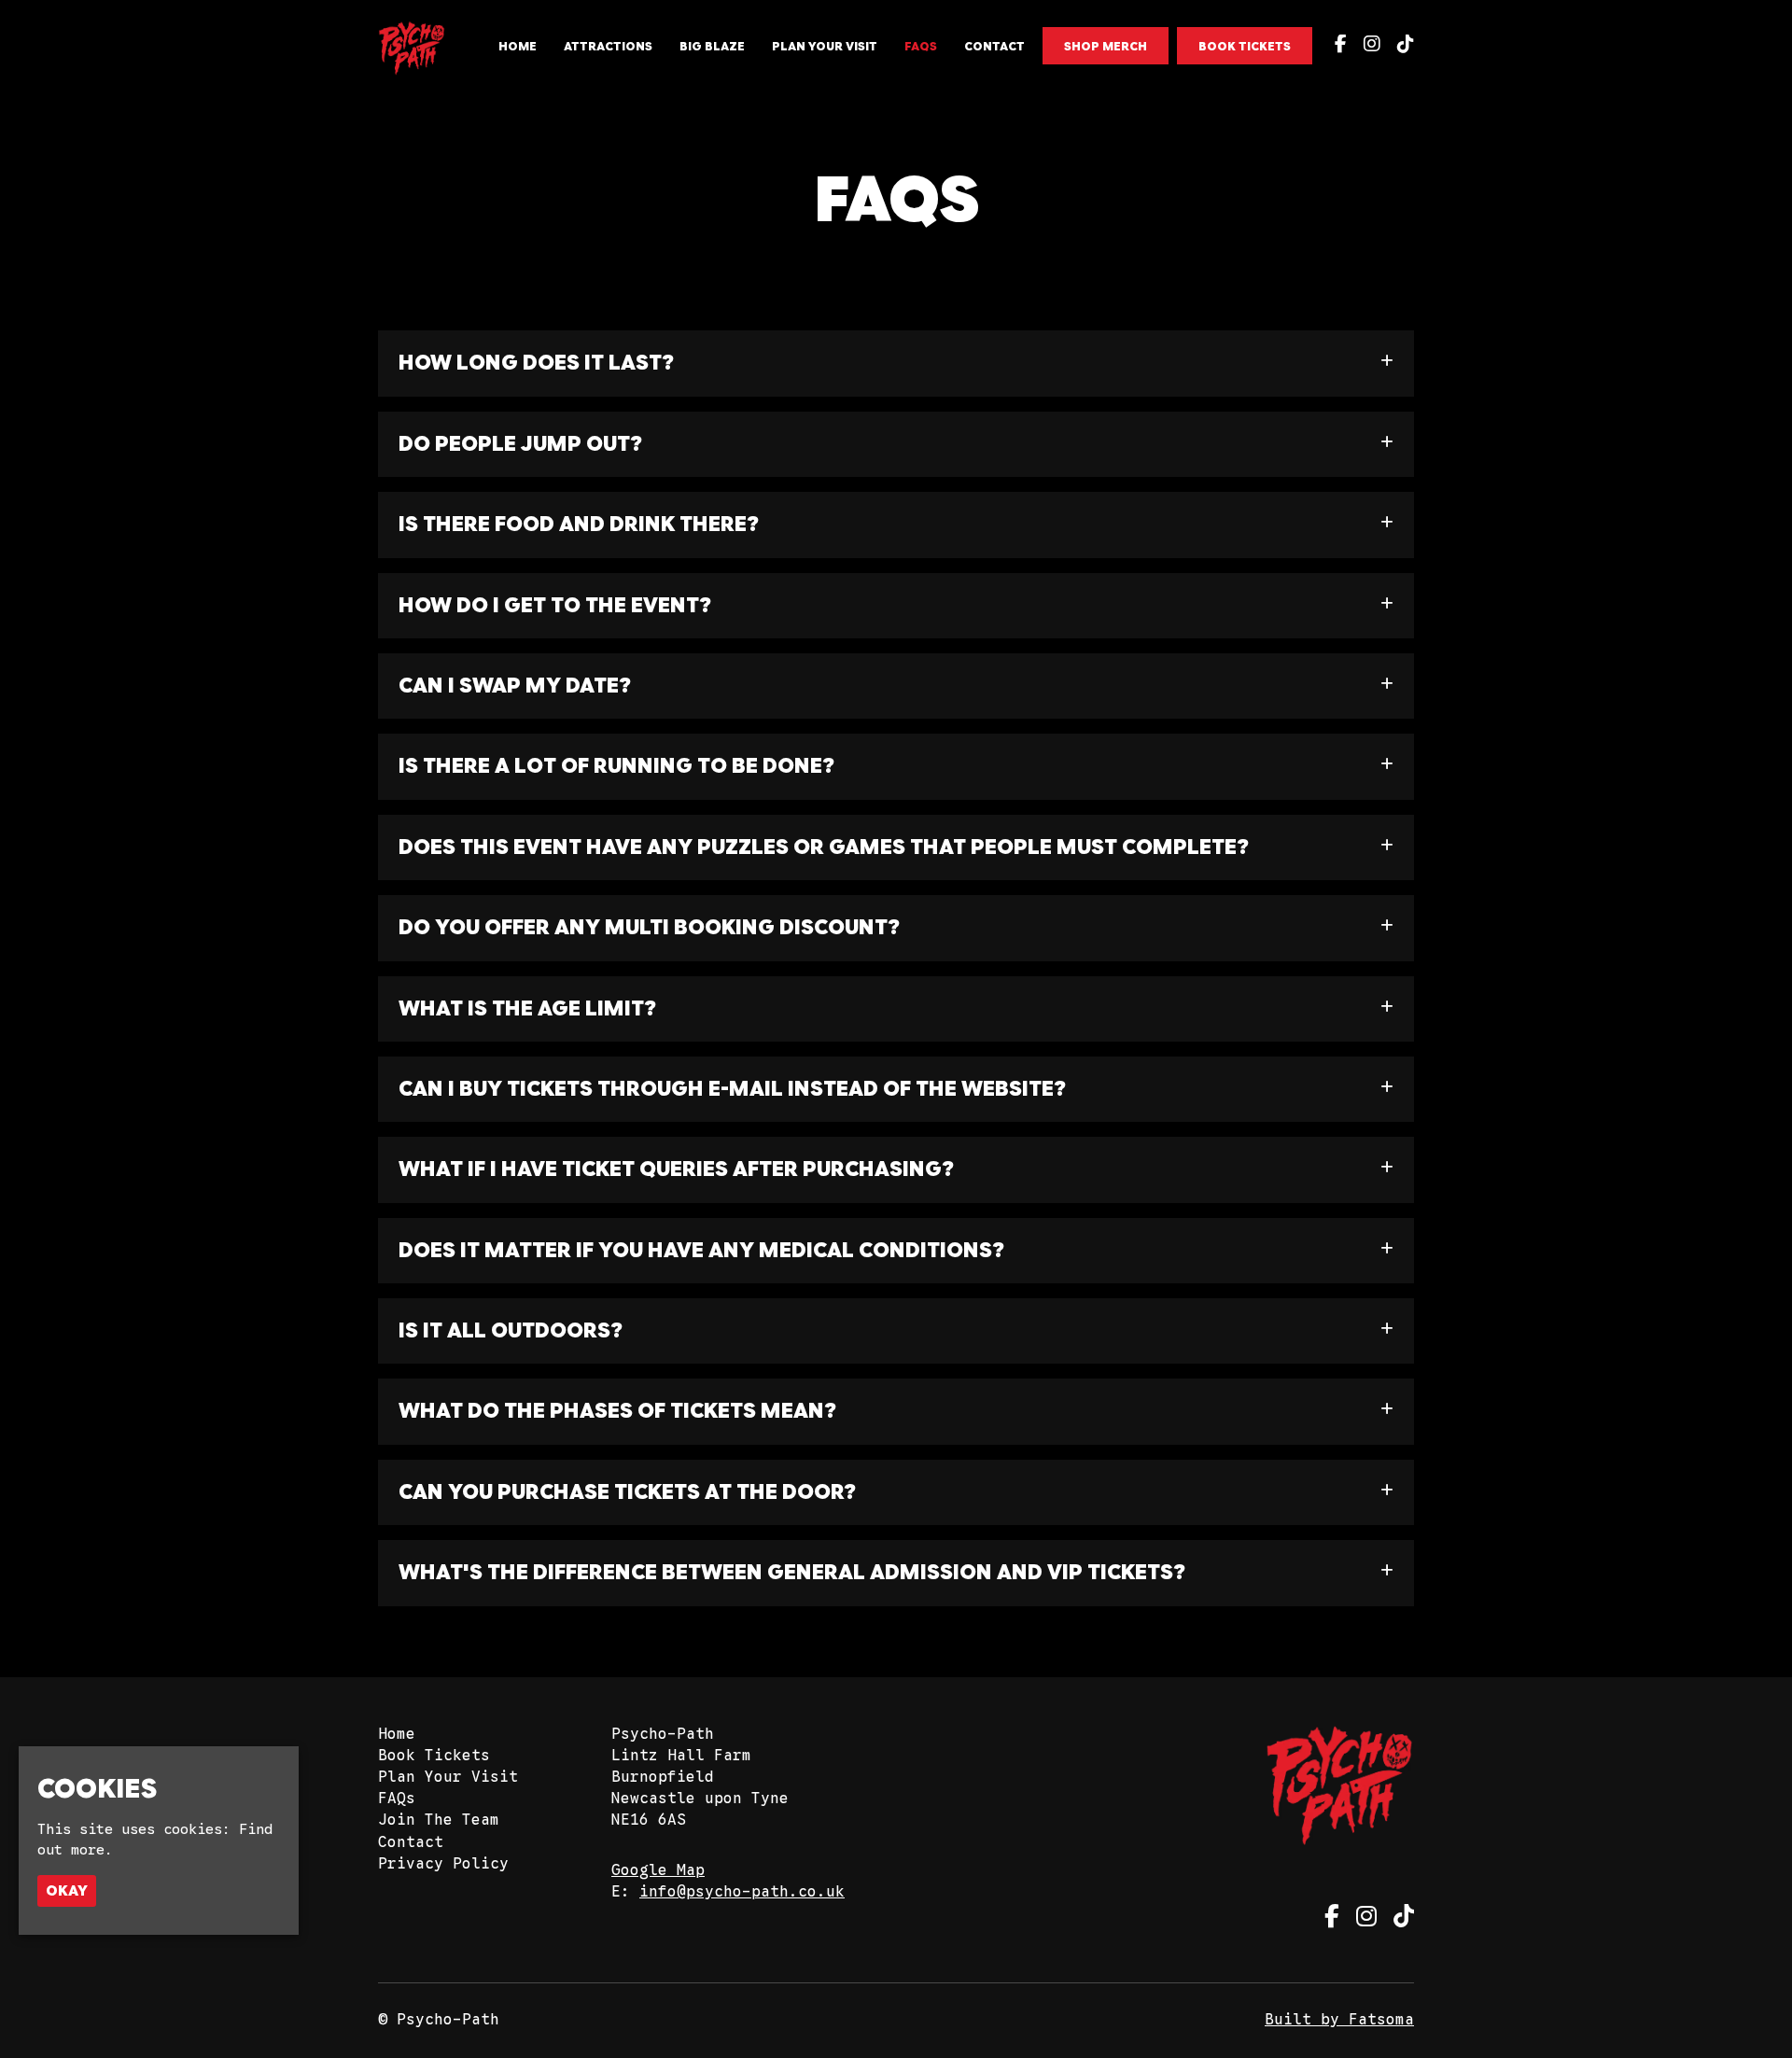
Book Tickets (1245, 46)
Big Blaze (712, 46)
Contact (994, 46)
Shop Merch (1106, 46)
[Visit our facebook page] (1337, 46)
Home (518, 46)
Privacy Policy (443, 1864)
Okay (67, 1890)
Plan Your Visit (825, 46)
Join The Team (439, 1820)
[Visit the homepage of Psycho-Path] (412, 49)
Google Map (658, 1870)
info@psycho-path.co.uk (742, 1892)
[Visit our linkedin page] (1401, 46)
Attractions (608, 46)
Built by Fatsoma (1339, 2020)
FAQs (921, 46)
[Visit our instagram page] (1368, 46)
